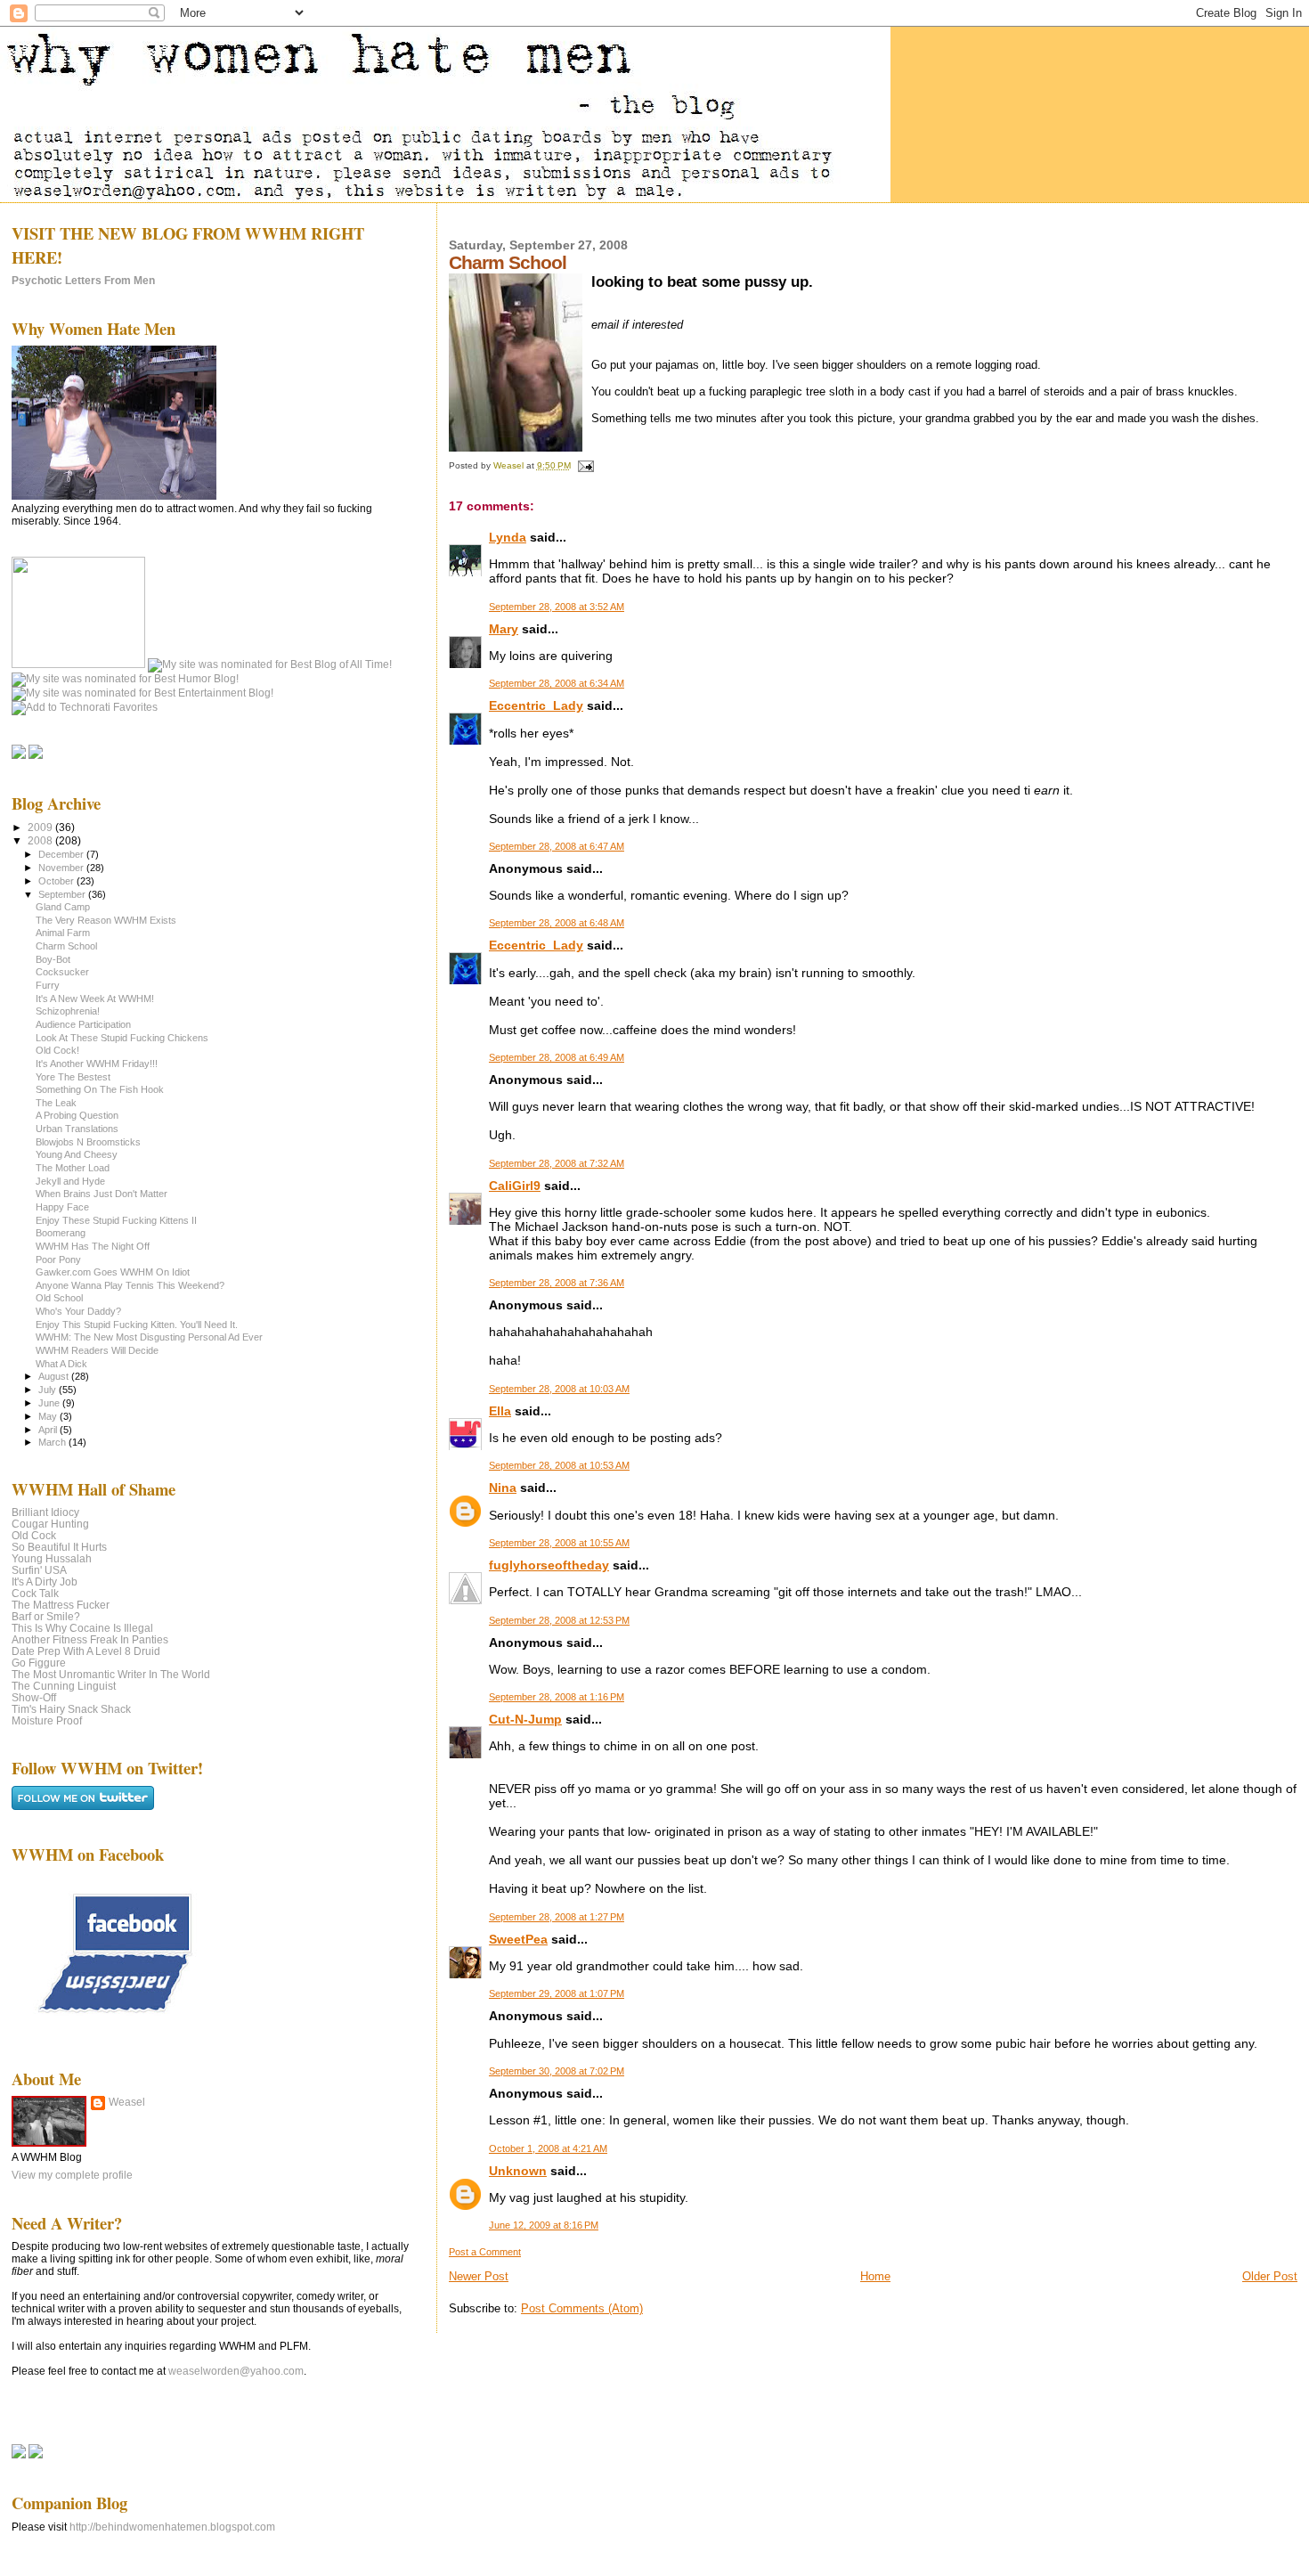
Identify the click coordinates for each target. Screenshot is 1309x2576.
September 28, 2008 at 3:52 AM (557, 607)
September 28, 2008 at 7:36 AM (557, 1283)
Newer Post (479, 2276)
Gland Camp (63, 907)
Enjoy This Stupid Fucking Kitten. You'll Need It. (137, 1325)
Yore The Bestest (73, 1077)
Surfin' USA (39, 1570)
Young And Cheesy (77, 1154)
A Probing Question (77, 1115)
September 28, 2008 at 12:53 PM (559, 1620)
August (55, 1376)
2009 (41, 827)
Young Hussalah (52, 1558)
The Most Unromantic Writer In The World (111, 1674)
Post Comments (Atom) (582, 2308)
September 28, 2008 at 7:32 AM (557, 1163)
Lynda (508, 537)
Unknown (518, 2171)
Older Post (1270, 2276)
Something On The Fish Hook (100, 1089)
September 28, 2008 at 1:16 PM (557, 1697)
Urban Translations (77, 1129)
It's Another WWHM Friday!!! (97, 1064)
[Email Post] (585, 465)
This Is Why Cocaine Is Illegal (82, 1628)
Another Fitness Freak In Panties (90, 1639)
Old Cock (34, 1535)
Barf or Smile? (46, 1616)
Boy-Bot (53, 959)
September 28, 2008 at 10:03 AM (559, 1389)
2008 (41, 840)
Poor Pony (58, 1259)
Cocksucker (62, 972)
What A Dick (61, 1364)
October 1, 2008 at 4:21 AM (548, 2148)
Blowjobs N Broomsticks (88, 1142)
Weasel (127, 2102)
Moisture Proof (47, 1720)
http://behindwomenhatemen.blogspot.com (172, 2527)
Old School (59, 1298)
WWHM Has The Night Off (93, 1246)
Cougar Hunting (50, 1524)
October (57, 881)
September (63, 894)
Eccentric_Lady (536, 705)
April (49, 1430)
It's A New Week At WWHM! (95, 999)
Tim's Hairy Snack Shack (71, 1709)
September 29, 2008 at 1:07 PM (557, 1993)
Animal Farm (63, 933)
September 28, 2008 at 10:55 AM (559, 1543)
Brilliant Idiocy (45, 1512)
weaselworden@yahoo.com (236, 2371)
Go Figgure (39, 1663)
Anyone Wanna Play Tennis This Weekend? (130, 1285)
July (49, 1390)
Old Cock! (57, 1050)
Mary (504, 629)
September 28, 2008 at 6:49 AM (557, 1057)
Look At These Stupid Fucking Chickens (122, 1038)
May (49, 1416)
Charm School (66, 946)
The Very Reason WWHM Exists (106, 920)
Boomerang (61, 1233)
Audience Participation (83, 1024)
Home (875, 2276)
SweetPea (518, 1939)
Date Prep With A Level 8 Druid (86, 1651)
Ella (500, 1411)
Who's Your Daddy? (78, 1311)
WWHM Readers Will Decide (97, 1350)
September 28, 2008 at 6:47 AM (557, 846)
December (62, 854)
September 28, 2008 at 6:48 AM (557, 923)
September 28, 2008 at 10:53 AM (559, 1465)
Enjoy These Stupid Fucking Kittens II (116, 1220)
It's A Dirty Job (45, 1581)
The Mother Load (73, 1168)
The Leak (56, 1103)
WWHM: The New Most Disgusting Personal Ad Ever (149, 1337)
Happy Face (62, 1207)
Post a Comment (485, 2252)
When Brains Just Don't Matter (102, 1194)
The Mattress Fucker (61, 1605)
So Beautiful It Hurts (59, 1547)
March (53, 1442)
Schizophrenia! (68, 1011)
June (50, 1403)
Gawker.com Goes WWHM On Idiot (113, 1272)
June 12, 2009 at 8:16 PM (544, 2225)
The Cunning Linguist (64, 1686)
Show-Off (34, 1697)
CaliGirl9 (515, 1186)
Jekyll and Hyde (70, 1181)
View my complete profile (72, 2175)
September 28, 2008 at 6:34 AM (557, 683)
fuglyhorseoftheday (549, 1565)
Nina (503, 1488)
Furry (48, 985)
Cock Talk (35, 1593)
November (62, 868)
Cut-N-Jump (525, 1719)
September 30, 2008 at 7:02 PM (557, 2071)
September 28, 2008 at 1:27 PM (557, 1917)
